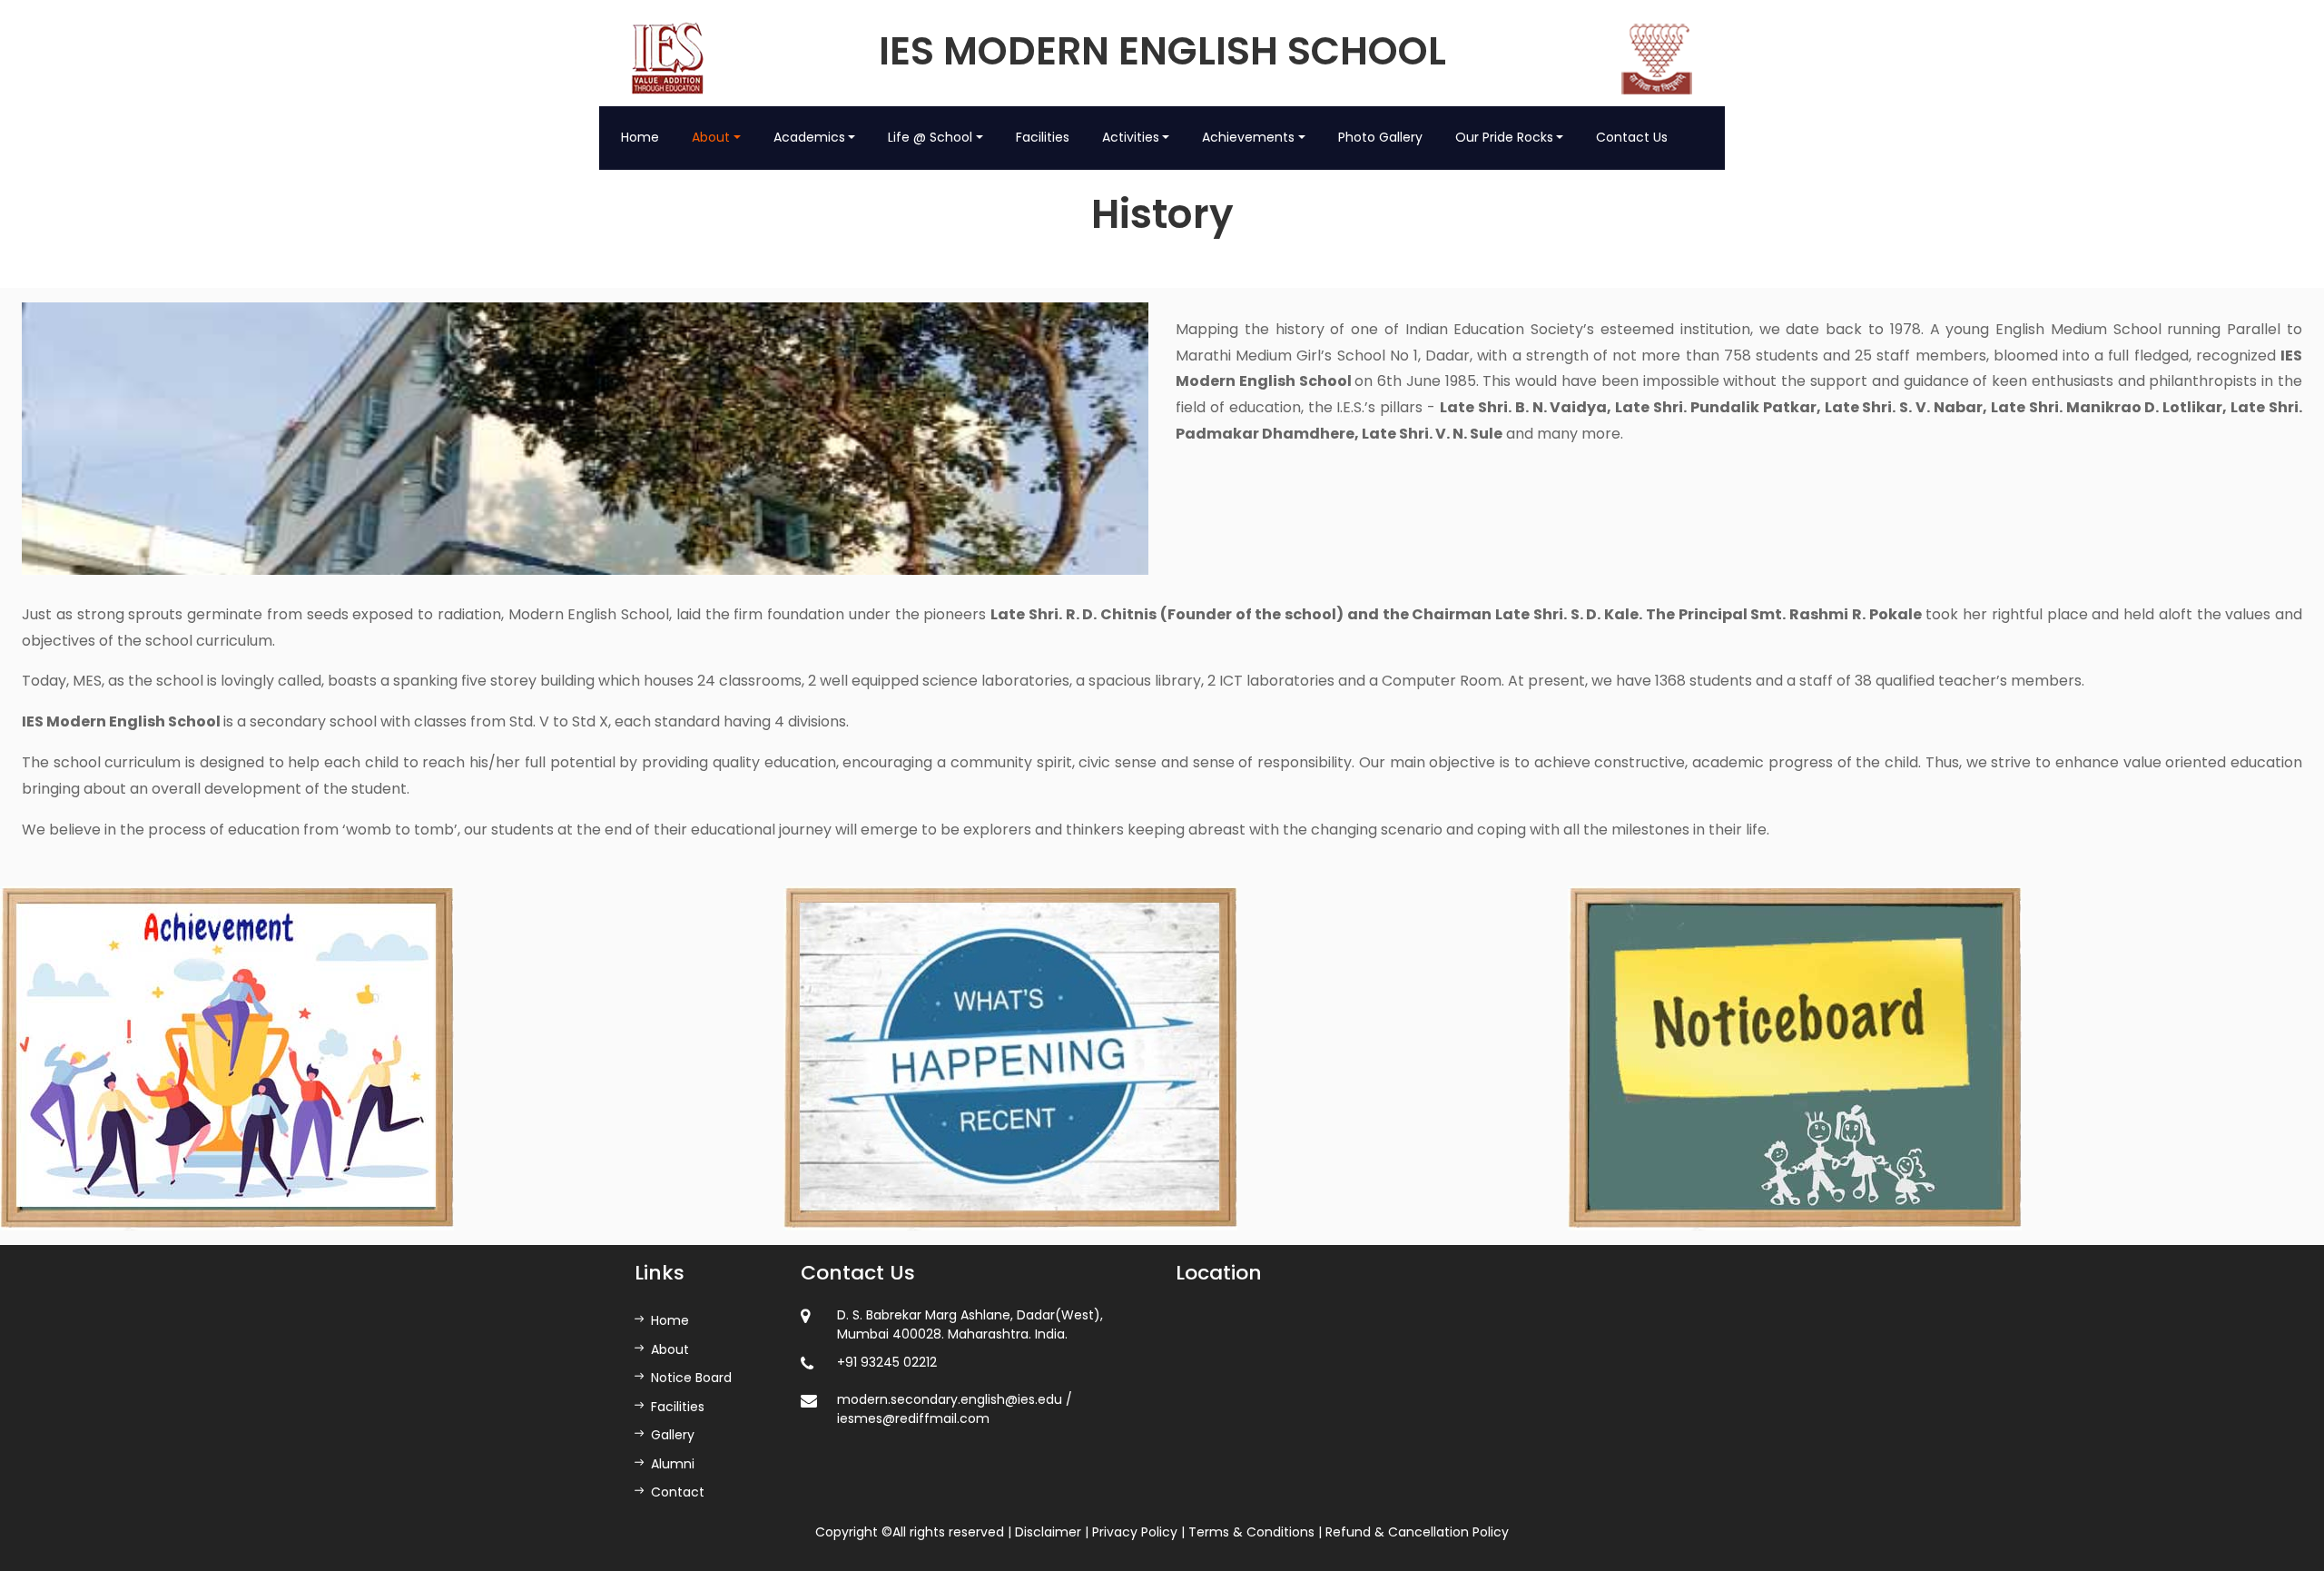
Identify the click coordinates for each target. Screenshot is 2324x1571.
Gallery (673, 1435)
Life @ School (930, 137)
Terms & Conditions (1251, 1532)
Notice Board (691, 1378)
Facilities (1043, 137)
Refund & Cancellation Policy (1417, 1532)
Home (640, 137)
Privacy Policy (1135, 1532)
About (711, 137)
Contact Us (1632, 137)
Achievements (1248, 137)
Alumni (673, 1464)
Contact (678, 1492)
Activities (1131, 137)
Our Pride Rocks (1504, 137)
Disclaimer (1048, 1532)
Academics (809, 137)
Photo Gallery (1380, 137)
